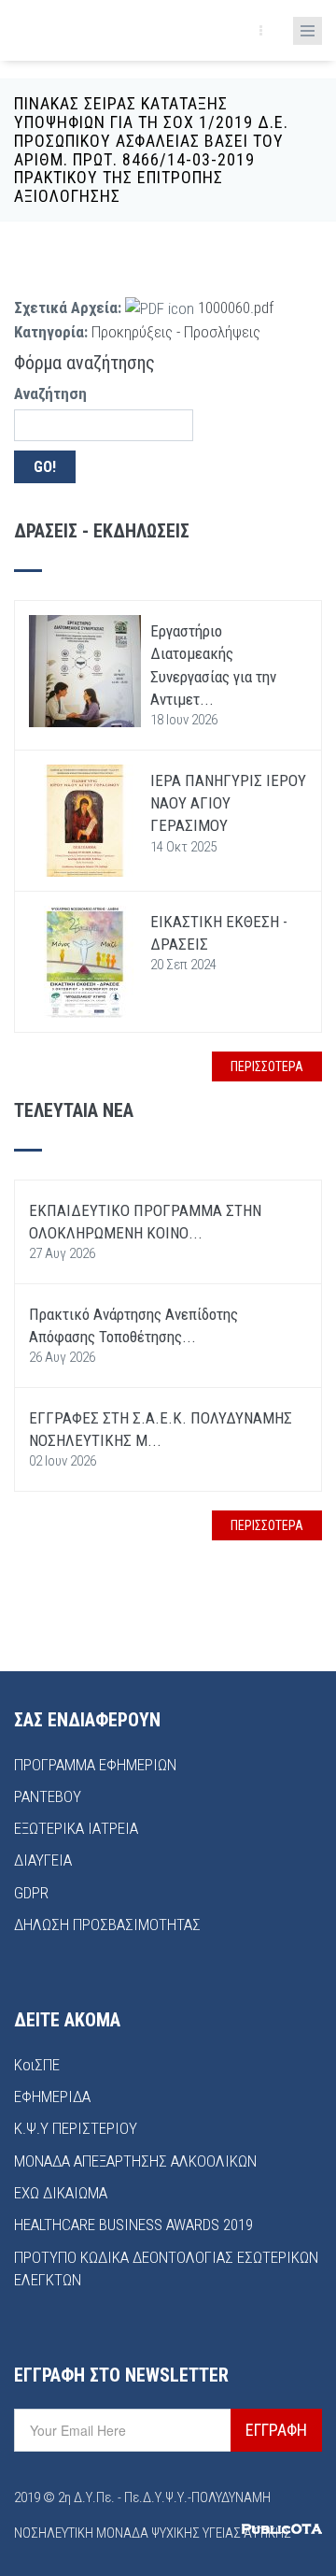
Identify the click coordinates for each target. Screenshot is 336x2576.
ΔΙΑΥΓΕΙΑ (43, 1860)
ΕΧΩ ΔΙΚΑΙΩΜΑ (61, 2193)
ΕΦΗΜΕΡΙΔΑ (52, 2097)
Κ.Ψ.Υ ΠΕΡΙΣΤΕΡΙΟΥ (76, 2128)
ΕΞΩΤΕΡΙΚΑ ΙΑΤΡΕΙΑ (76, 1828)
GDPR (31, 1893)
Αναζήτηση (50, 394)
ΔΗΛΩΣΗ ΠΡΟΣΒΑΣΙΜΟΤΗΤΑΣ (107, 1925)
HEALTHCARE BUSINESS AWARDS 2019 (133, 2225)
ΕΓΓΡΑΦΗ (276, 2430)
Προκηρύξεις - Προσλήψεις (176, 332)
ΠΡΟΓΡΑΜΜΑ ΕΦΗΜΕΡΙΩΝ (95, 1765)
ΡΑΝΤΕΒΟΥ (48, 1796)
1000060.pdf (236, 308)
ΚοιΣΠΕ (37, 2065)
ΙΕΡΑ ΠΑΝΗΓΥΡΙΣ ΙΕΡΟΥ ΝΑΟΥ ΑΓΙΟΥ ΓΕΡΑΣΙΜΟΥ (228, 803)
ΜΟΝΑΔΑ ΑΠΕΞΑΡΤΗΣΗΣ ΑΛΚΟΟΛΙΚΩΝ (135, 2161)
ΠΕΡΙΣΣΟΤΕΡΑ (267, 1066)
